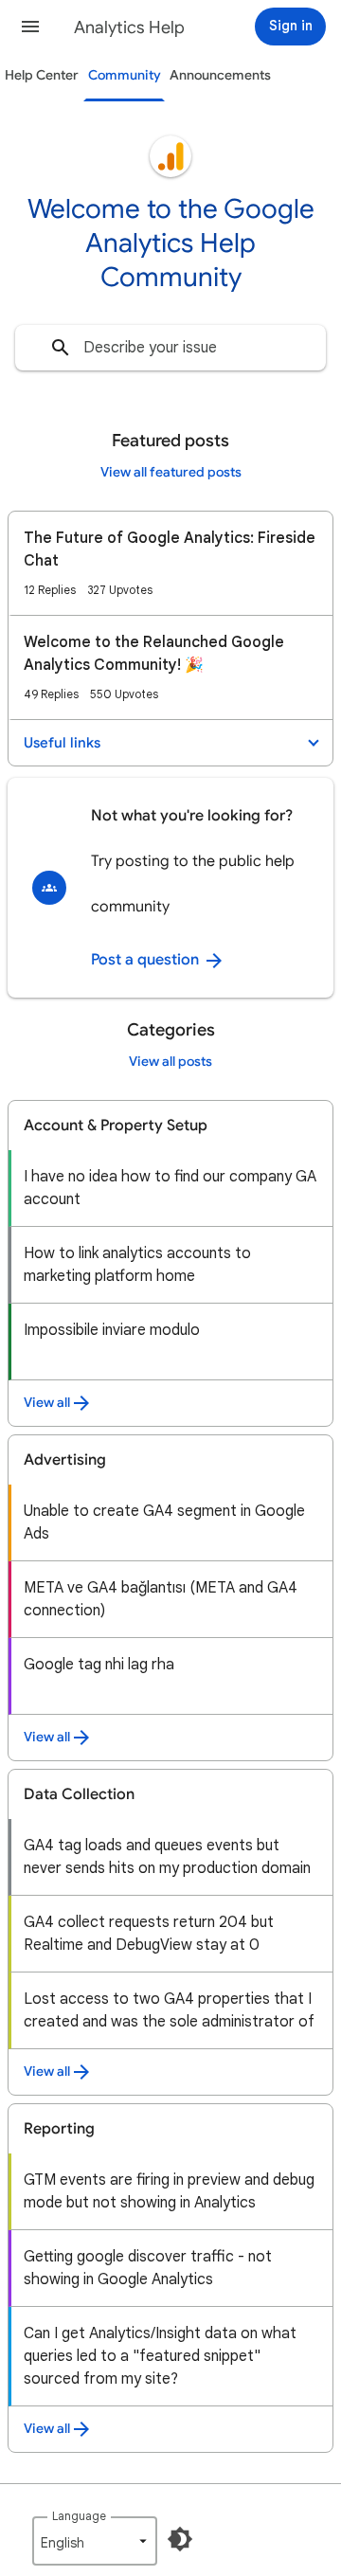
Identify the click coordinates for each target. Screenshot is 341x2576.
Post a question (147, 960)
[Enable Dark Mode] (180, 2539)
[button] (30, 27)
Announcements (220, 75)
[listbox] (95, 2541)
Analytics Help (129, 27)
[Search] (61, 348)
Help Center (42, 75)
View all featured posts (171, 472)
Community (125, 75)
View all (47, 1403)
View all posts (170, 1062)
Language (79, 2516)
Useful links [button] (62, 743)
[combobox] (170, 348)
